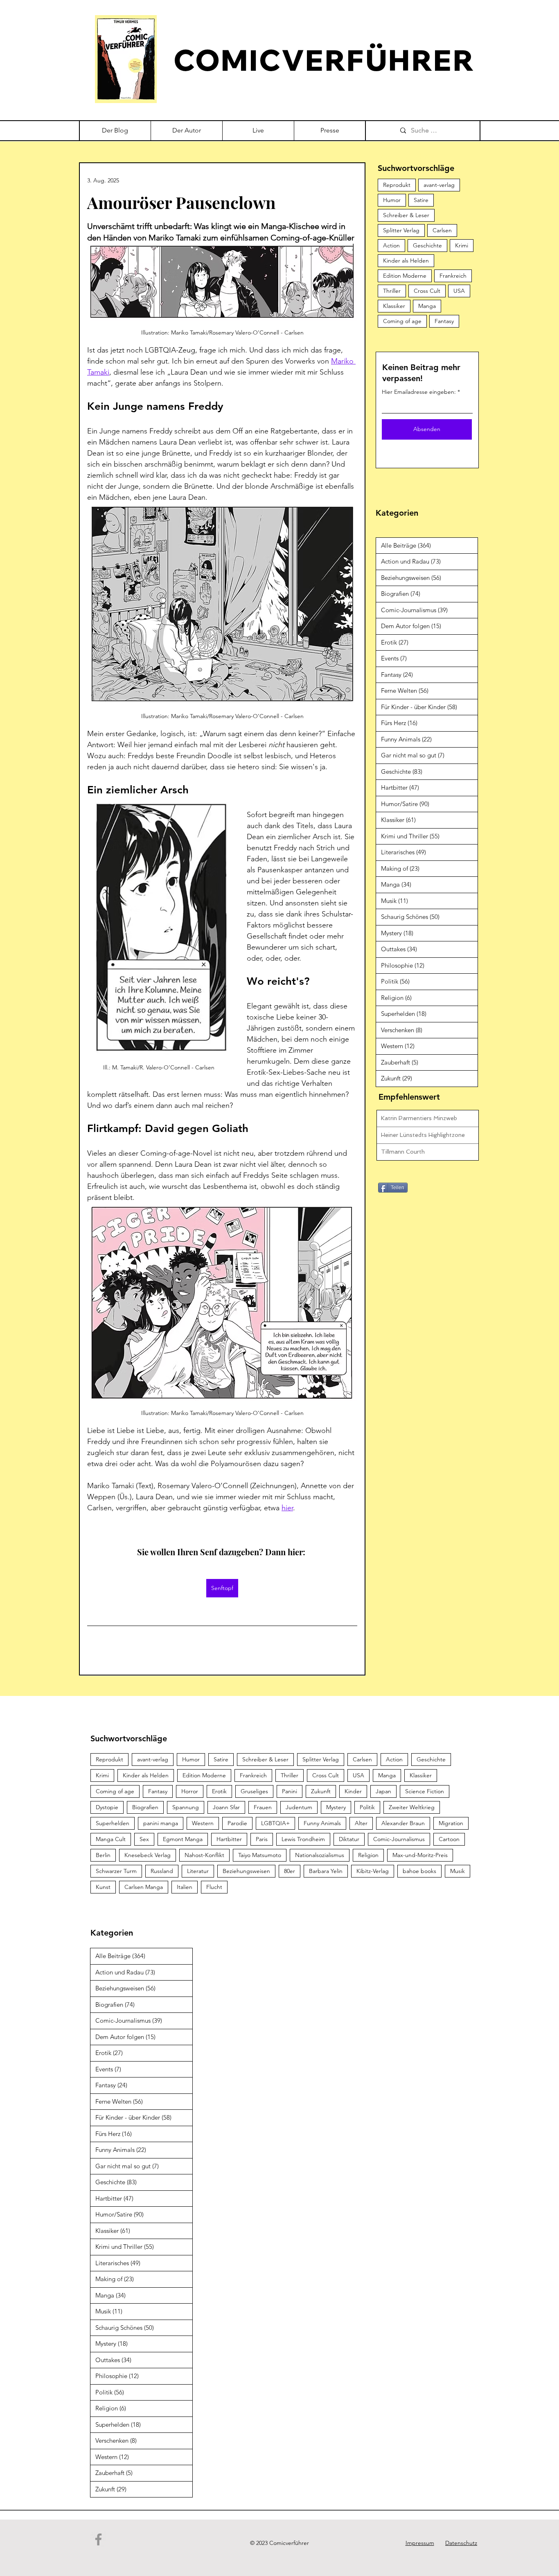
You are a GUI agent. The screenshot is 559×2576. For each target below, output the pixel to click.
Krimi (462, 245)
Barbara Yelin (326, 1871)
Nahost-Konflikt (204, 1855)
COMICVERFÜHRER (324, 60)
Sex (144, 1839)
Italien (185, 1887)
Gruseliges (254, 1791)
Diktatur (349, 1839)
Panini (290, 1791)
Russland (162, 1871)
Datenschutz (461, 2543)
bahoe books (419, 1871)
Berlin (103, 1855)
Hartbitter (229, 1839)
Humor (392, 200)
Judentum (299, 1807)
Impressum (420, 2543)
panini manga (161, 1823)
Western (203, 1823)
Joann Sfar (226, 1807)
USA (459, 291)
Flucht (214, 1887)
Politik (367, 1807)
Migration (451, 1823)
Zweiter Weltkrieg (412, 1807)
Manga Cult (111, 1839)
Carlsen (442, 230)
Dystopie (107, 1807)
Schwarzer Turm (116, 1871)
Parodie (237, 1823)
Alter (361, 1823)
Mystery (336, 1807)
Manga (427, 306)
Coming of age (402, 321)
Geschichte (427, 245)
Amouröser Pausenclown (181, 202)
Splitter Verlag (401, 230)
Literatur (198, 1871)
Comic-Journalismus (399, 1839)
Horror (190, 1791)
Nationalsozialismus (320, 1855)
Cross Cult (427, 291)
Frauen (263, 1807)
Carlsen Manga (144, 1887)
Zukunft (321, 1791)
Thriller (392, 291)
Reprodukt (397, 185)
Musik (458, 1871)
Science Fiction (425, 1791)
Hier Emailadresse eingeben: (419, 392)
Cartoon (449, 1839)
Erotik (219, 1791)
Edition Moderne (405, 276)
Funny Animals (322, 1823)
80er (290, 1871)
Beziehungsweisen (246, 1871)
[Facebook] (98, 2539)
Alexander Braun (403, 1823)
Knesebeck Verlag (148, 1855)
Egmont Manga (183, 1839)
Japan (383, 1791)
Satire (421, 200)
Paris (262, 1839)
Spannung (186, 1807)
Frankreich (453, 276)
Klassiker (394, 306)
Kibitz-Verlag (373, 1871)
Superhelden (113, 1823)
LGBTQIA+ (275, 1823)
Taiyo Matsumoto (260, 1855)
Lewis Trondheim (303, 1839)
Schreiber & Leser (406, 215)
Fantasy (444, 321)
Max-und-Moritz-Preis (420, 1855)
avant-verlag (439, 185)
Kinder (353, 1791)
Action (391, 245)
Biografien (145, 1807)
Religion (368, 1855)
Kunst (103, 1887)
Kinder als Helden (406, 261)
